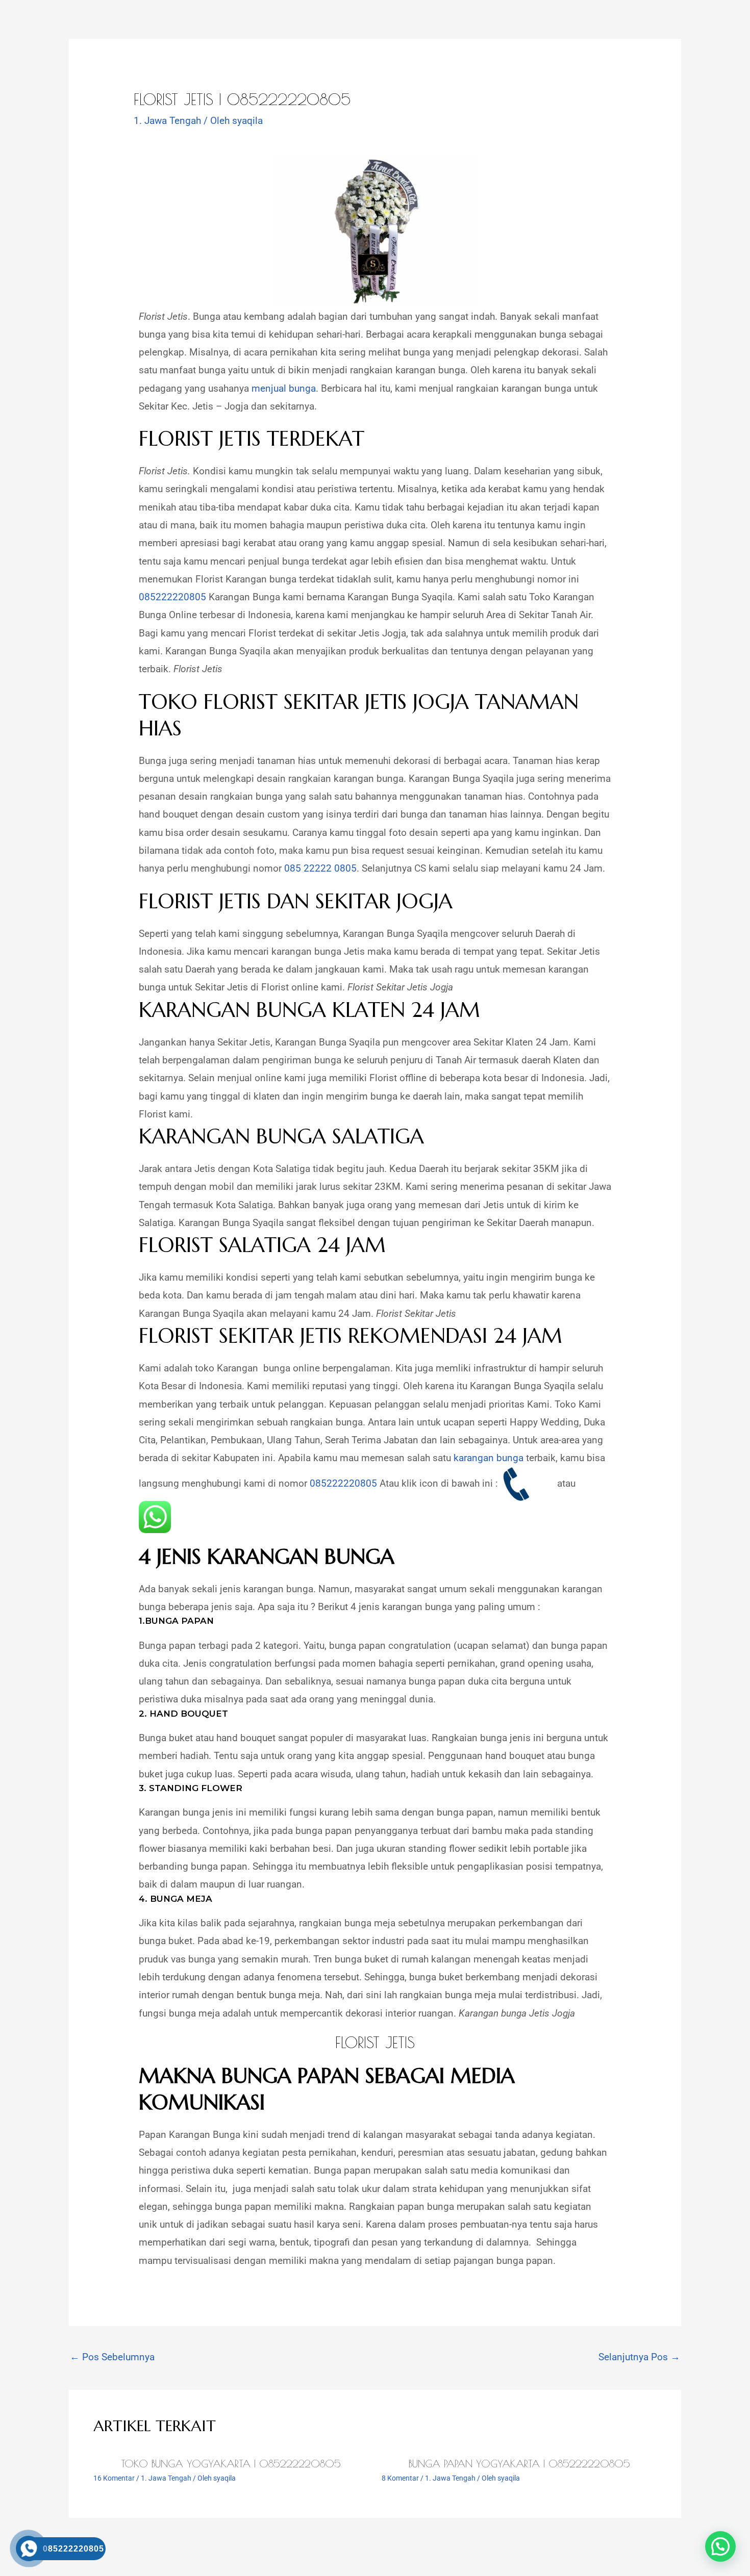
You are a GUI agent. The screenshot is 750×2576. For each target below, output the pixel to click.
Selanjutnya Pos (639, 2357)
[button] (720, 2546)
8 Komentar (400, 2478)
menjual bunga (284, 388)
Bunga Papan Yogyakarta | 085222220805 (519, 2464)
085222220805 (172, 597)
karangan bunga (489, 1458)
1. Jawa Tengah (167, 121)
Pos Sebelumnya (112, 2357)
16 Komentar (114, 2478)
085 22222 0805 (320, 868)
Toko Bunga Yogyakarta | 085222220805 (231, 2464)
